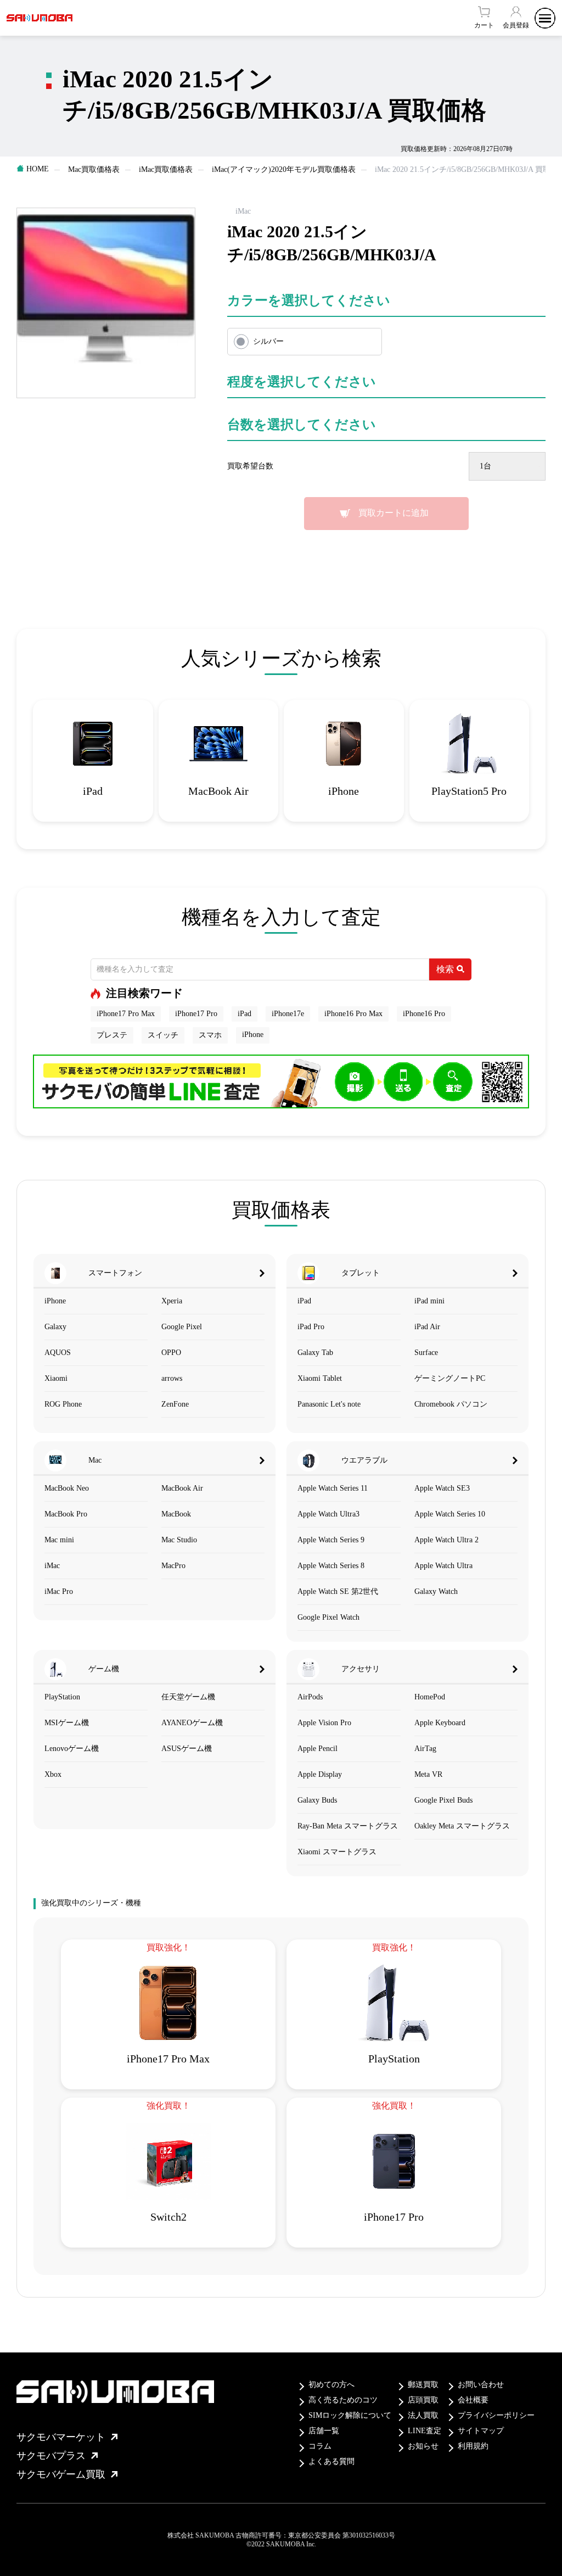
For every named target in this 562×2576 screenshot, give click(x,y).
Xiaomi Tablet (320, 1378)
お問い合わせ (481, 2385)
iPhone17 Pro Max (126, 1014)
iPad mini (429, 1301)
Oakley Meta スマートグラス (462, 1826)
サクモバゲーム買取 (61, 2474)
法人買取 (423, 2415)
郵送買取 (423, 2385)
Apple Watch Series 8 (331, 1566)
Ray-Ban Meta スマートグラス (348, 1826)
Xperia (172, 1301)
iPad (245, 1014)
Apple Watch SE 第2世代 (338, 1591)
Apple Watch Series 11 (333, 1488)
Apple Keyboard (440, 1723)
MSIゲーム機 (67, 1723)
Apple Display (320, 1774)
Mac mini (59, 1540)
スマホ (210, 1035)
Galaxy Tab (315, 1353)
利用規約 (473, 2446)
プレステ (112, 1035)
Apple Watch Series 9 (331, 1540)
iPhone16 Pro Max (353, 1014)
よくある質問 (331, 2461)
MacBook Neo (67, 1488)
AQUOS (58, 1353)
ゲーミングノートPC (450, 1378)
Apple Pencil (317, 1749)
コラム (320, 2446)
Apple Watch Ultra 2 (446, 1540)
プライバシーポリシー (496, 2415)
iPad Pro (311, 1327)
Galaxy (55, 1327)
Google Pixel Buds (443, 1800)
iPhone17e (288, 1014)
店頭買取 (423, 2400)
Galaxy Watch (436, 1591)
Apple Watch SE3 (442, 1488)
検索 (445, 969)
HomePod (430, 1697)
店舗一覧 (324, 2431)
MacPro (173, 1566)
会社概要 (473, 2400)
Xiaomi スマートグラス (337, 1852)
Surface (426, 1353)
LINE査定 (425, 2431)
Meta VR (428, 1774)
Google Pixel (182, 1327)
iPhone (253, 1035)
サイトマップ (481, 2431)
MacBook (176, 1514)
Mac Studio (179, 1540)
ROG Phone (63, 1404)
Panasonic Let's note (329, 1404)
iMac (52, 1566)
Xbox (53, 1774)
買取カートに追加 (394, 513)
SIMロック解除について (350, 2415)
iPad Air (427, 1327)
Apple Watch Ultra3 (328, 1514)
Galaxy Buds (317, 1800)
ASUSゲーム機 (187, 1749)
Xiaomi (56, 1378)
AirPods (310, 1697)
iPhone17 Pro (196, 1014)
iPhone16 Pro (424, 1014)
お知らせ (423, 2446)
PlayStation (62, 1697)
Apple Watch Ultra (443, 1566)
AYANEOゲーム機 (192, 1723)
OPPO (171, 1353)
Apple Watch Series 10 (450, 1514)
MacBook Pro (66, 1514)
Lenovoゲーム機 (72, 1749)
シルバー (268, 341)
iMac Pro (59, 1591)
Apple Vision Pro (324, 1723)
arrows (172, 1378)
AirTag (425, 1749)
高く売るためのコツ (343, 2400)
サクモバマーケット (61, 2437)
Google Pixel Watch (328, 1617)
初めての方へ (331, 2385)
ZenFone (175, 1404)
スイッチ (163, 1035)
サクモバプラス (51, 2456)
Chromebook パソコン (451, 1404)
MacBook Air (182, 1488)
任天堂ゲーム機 (188, 1697)
